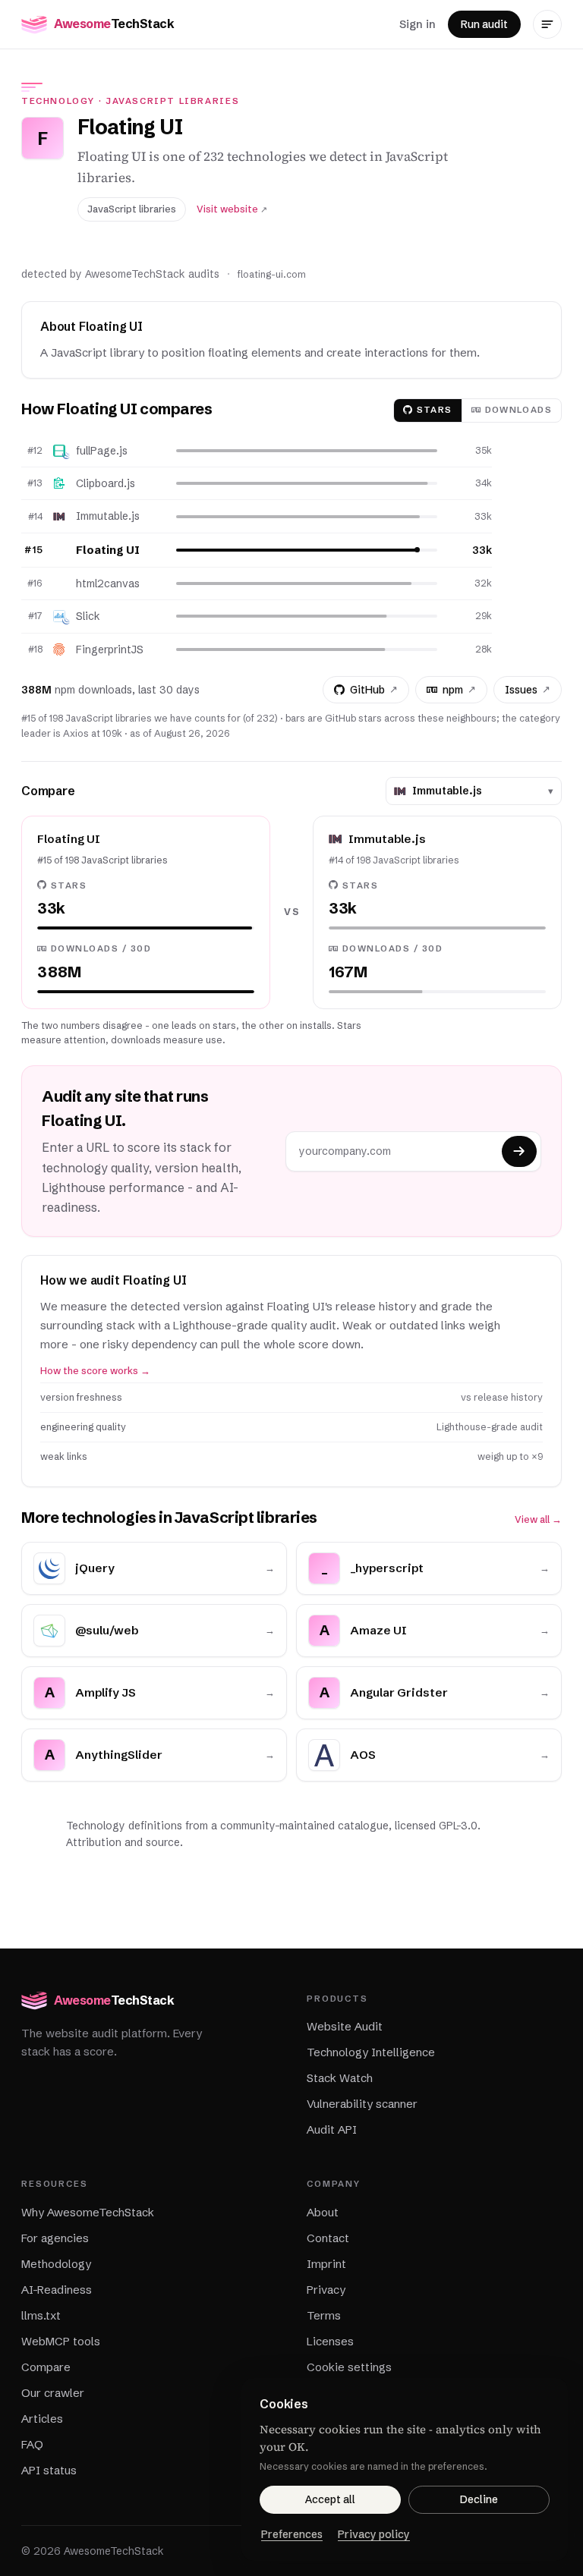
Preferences (292, 2534)
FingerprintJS (110, 650)
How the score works (95, 1371)
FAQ (32, 2444)
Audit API (332, 2129)
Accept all (330, 2499)
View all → (538, 1519)
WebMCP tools (61, 2341)
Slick (88, 616)
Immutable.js (108, 516)
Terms (324, 2315)
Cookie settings (349, 2367)
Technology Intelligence (371, 2052)
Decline (479, 2499)
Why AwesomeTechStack (88, 2212)
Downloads (518, 410)
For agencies (55, 2238)
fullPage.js (102, 451)
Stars (435, 410)
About (323, 2212)
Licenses (330, 2341)
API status (49, 2470)
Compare (46, 2367)
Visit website (232, 209)
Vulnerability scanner (362, 2104)
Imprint (326, 2264)
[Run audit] (519, 1151)
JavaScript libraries (172, 101)
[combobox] (477, 791)
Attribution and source (123, 1842)
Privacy (326, 2290)
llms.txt (41, 2315)
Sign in (418, 24)
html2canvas (108, 583)
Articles (42, 2419)
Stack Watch (340, 2078)
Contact (328, 2238)
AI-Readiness (57, 2290)
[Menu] (547, 24)
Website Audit (345, 2026)
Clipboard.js (106, 483)
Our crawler (53, 2393)
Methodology (56, 2264)
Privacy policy (374, 2534)
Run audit (484, 24)
